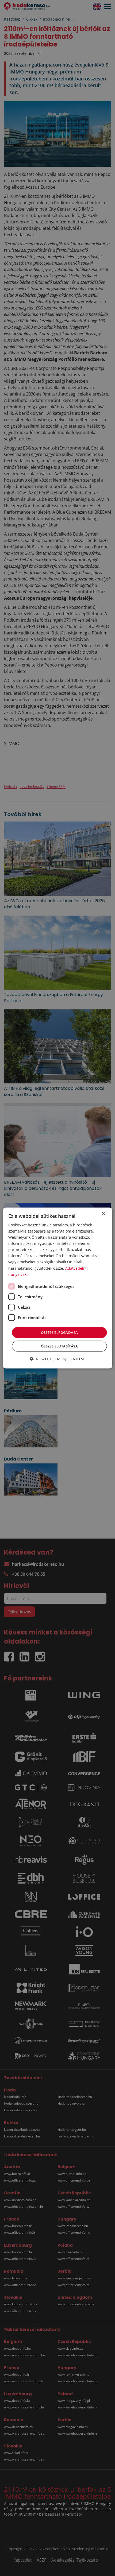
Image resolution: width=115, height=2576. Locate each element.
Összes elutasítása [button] (59, 1346)
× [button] (103, 1214)
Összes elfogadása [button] (60, 1332)
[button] (57, 1359)
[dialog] (58, 1288)
